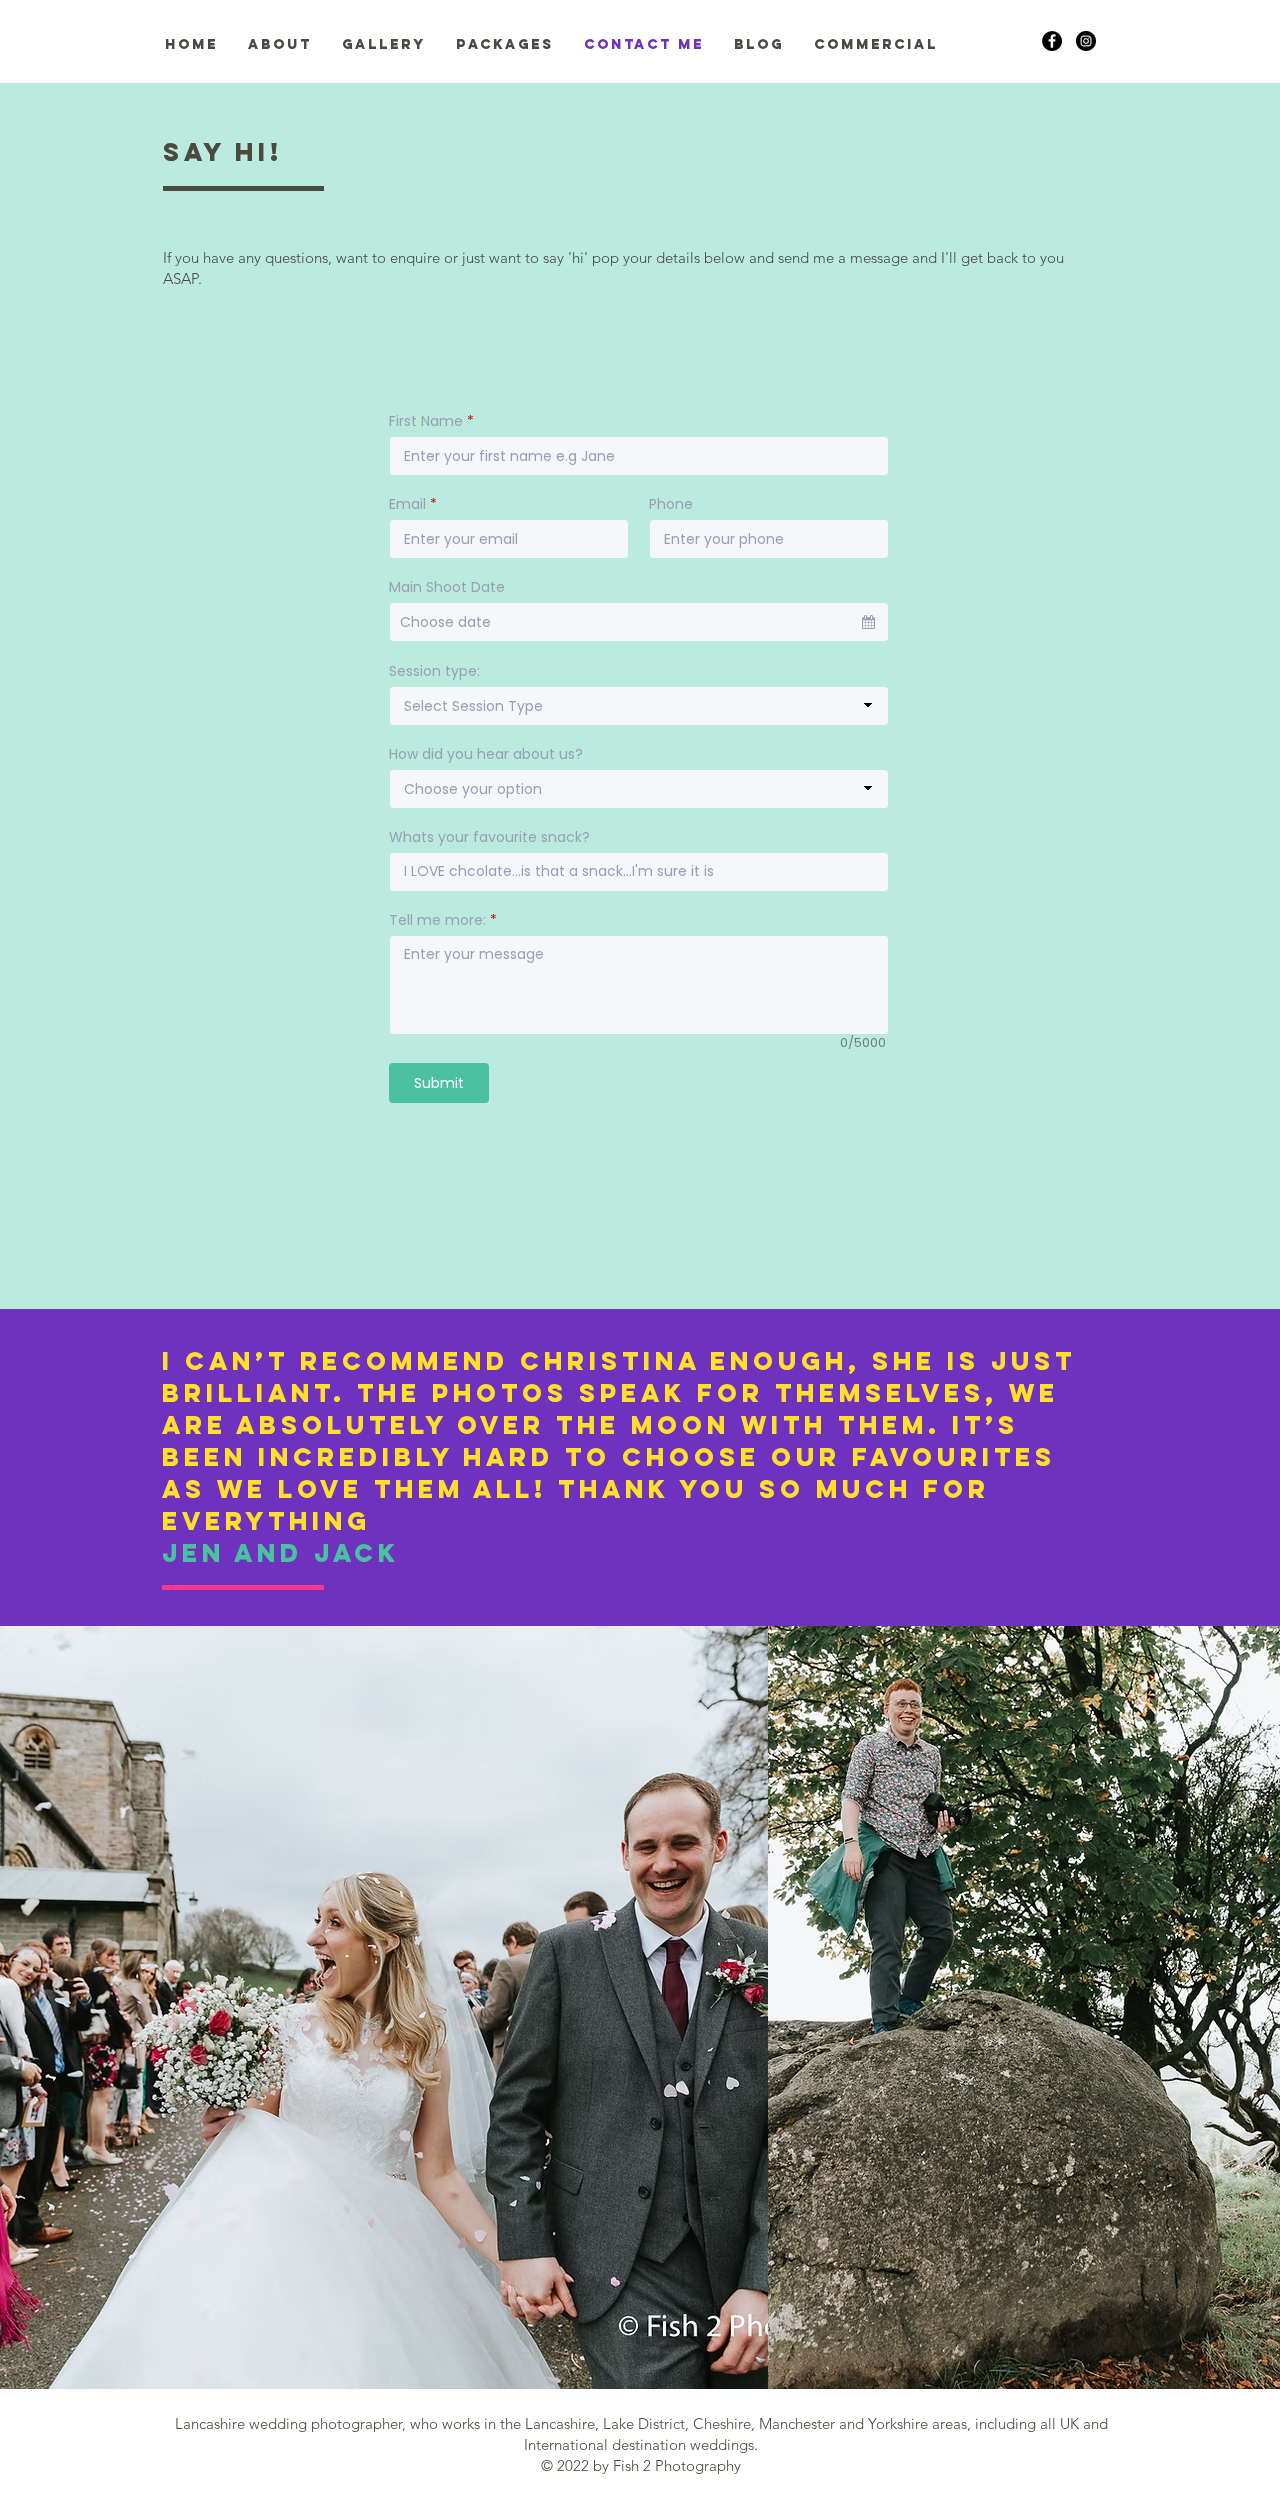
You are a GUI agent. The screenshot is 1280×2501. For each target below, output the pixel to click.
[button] (280, 45)
